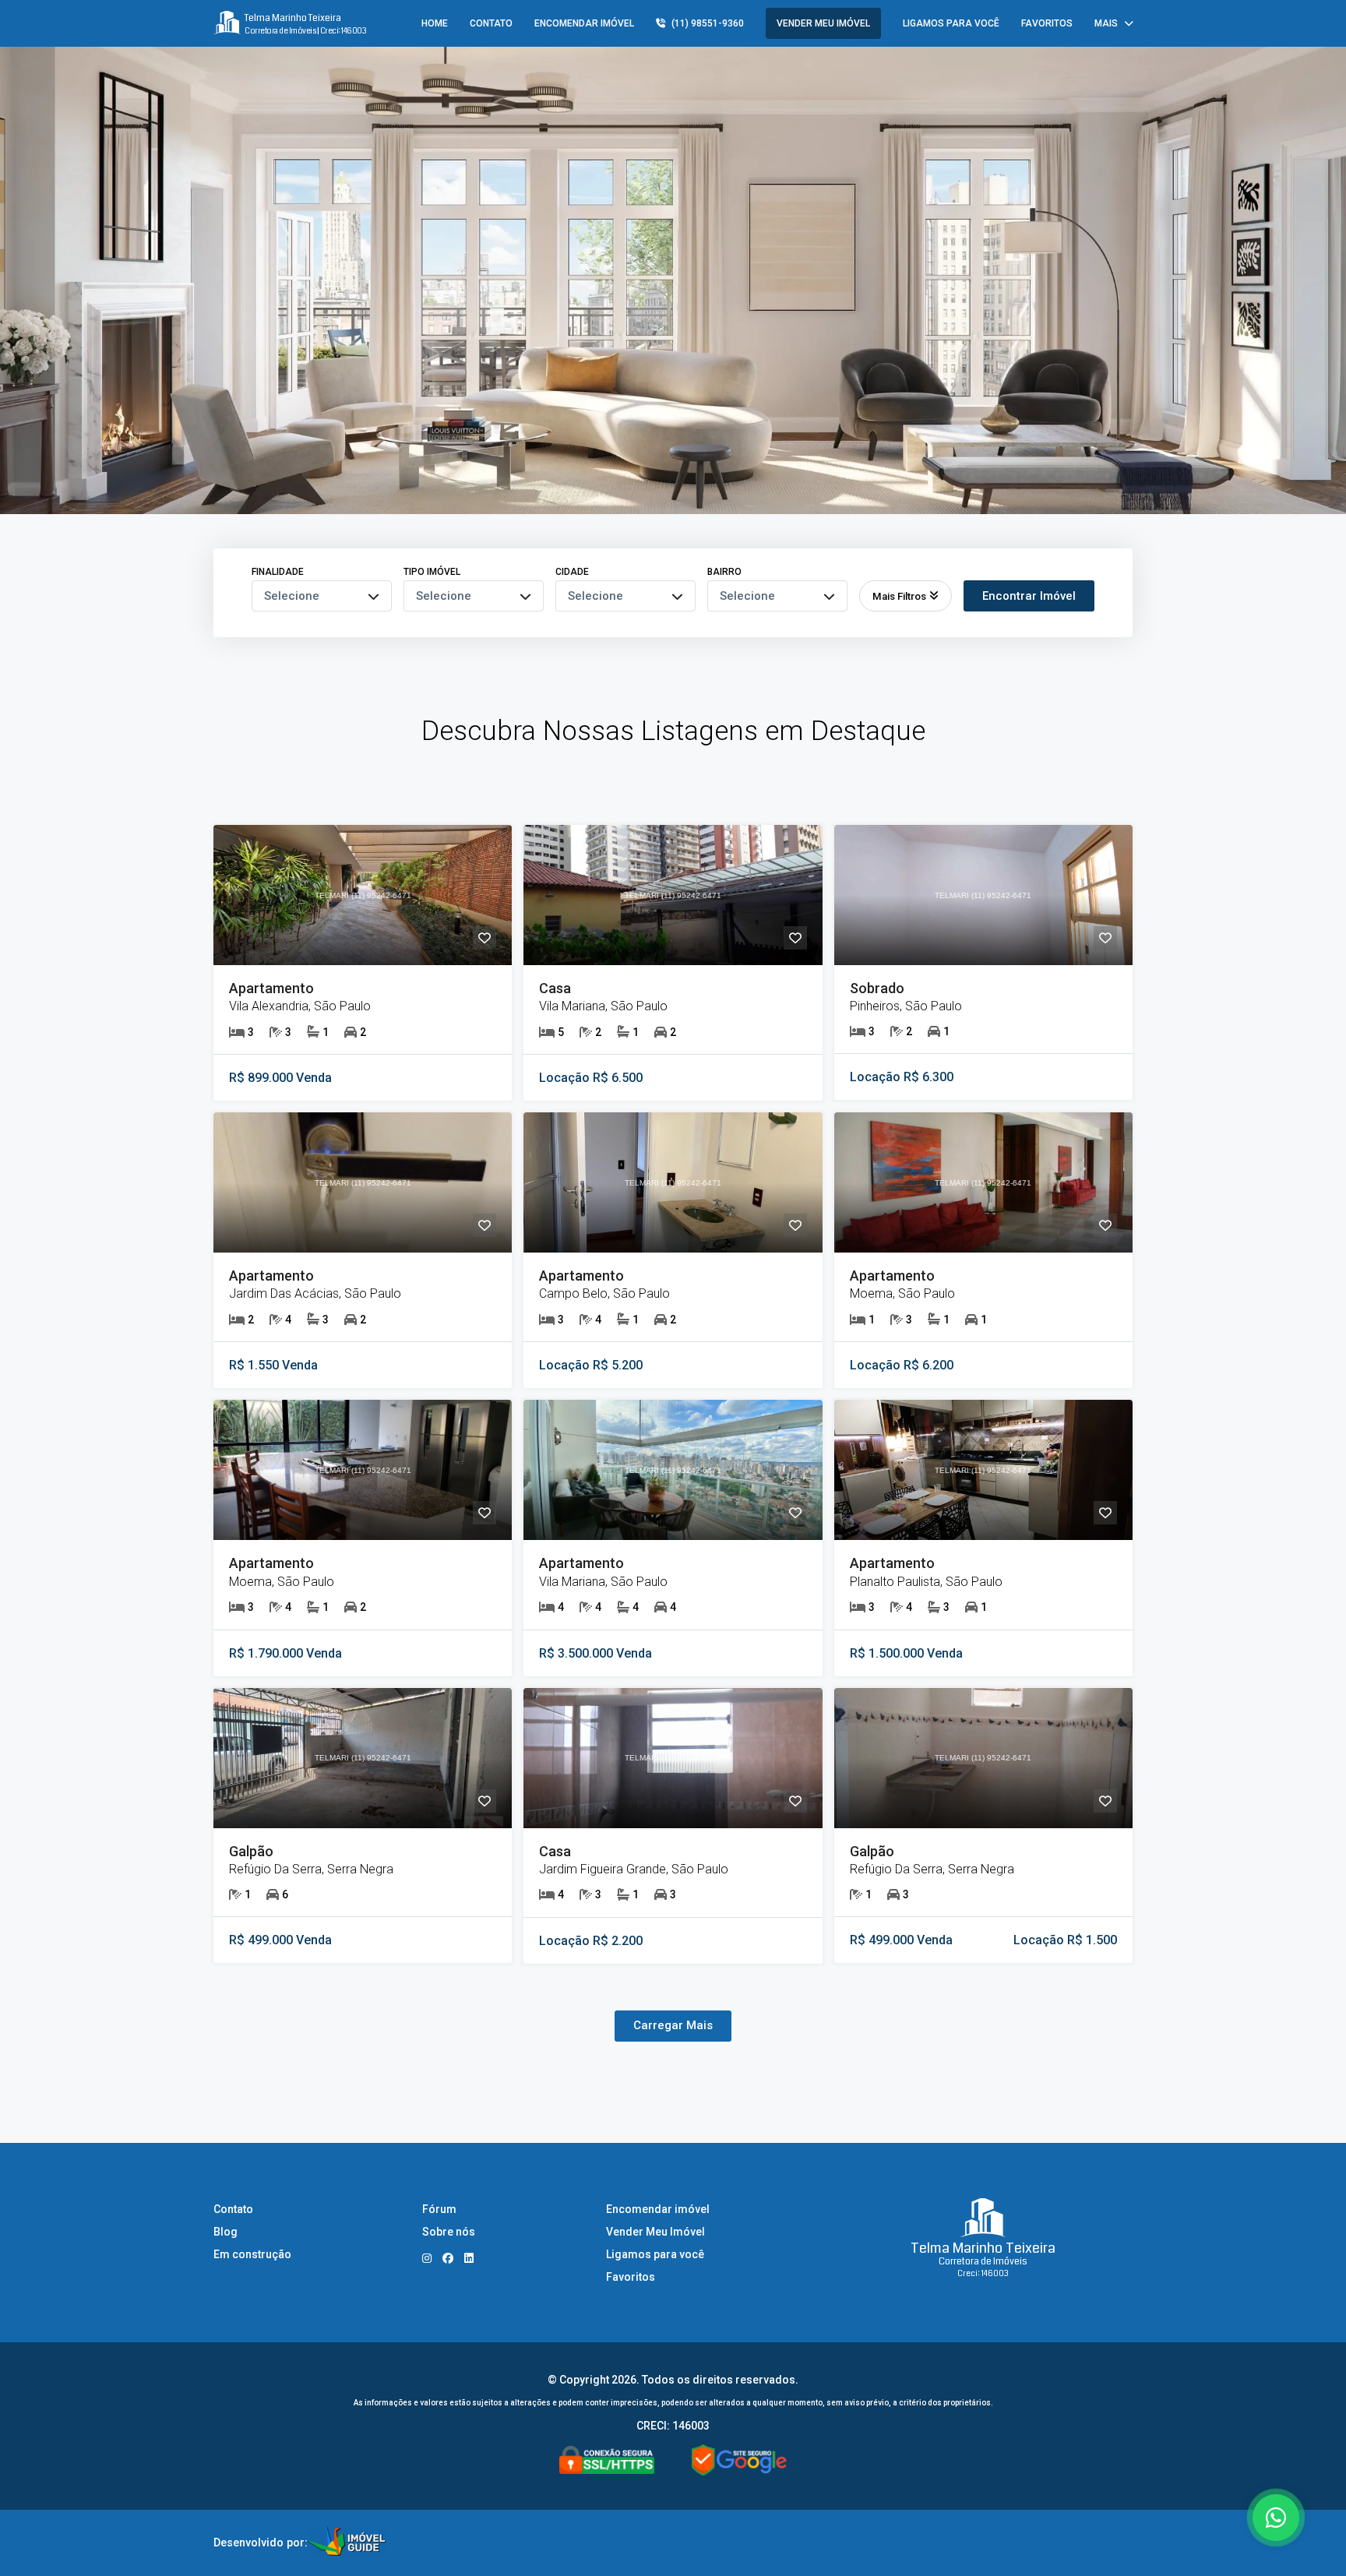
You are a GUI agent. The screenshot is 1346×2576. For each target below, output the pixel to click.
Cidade (572, 572)
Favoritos (1047, 23)
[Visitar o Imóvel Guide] (347, 2543)
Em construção (252, 2254)
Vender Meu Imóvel (823, 23)
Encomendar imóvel (584, 23)
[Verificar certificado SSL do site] (607, 2462)
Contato (491, 23)
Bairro (724, 572)
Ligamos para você (951, 23)
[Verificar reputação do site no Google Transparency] (739, 2461)
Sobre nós (449, 2232)
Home (435, 23)
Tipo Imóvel (432, 572)
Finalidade (278, 572)
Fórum (439, 2209)
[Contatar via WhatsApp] (1276, 2518)
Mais (1106, 23)
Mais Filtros (899, 596)
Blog (226, 2232)
